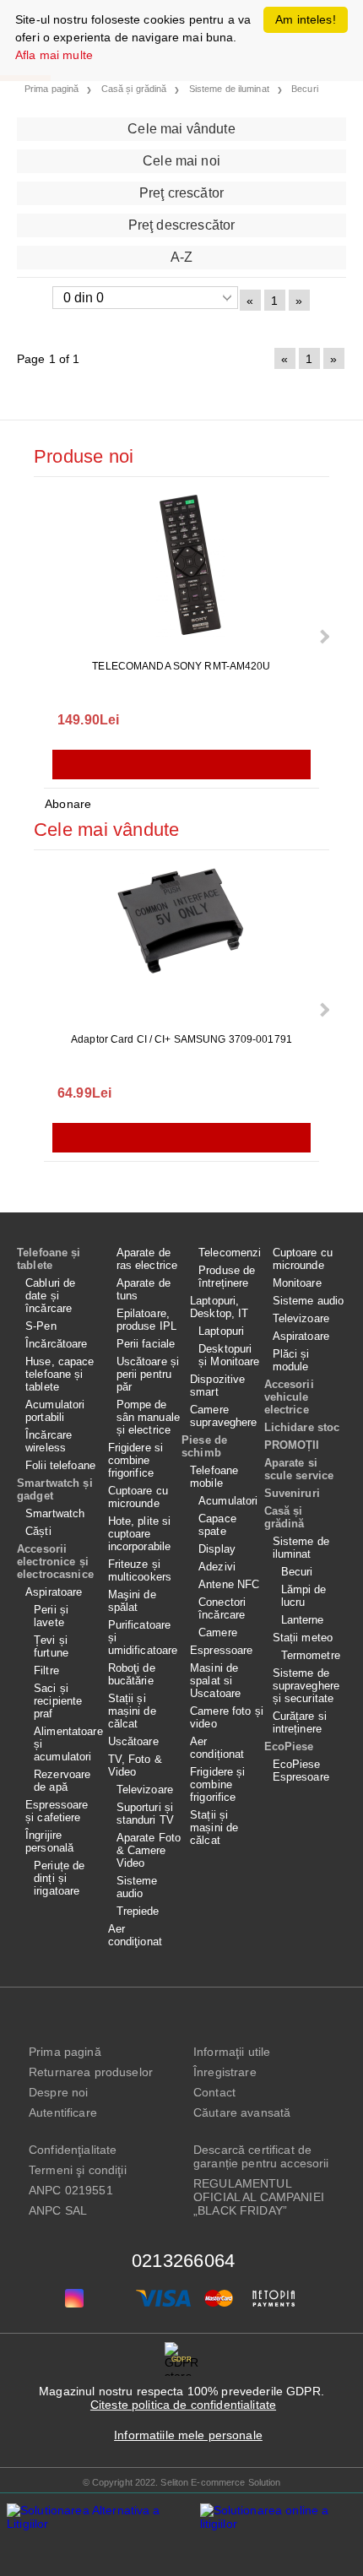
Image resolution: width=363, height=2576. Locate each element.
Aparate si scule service (299, 1469)
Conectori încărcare (222, 1608)
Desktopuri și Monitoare (229, 1355)
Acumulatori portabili (55, 1411)
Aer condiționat (217, 1748)
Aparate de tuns (144, 1289)
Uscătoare (133, 1741)
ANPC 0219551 (71, 2190)
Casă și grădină (284, 1517)
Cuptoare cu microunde (138, 1497)
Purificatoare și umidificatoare (143, 1638)
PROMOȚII (292, 1445)
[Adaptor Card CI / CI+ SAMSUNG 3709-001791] (181, 943)
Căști (38, 1531)
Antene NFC (229, 1584)
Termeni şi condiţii (78, 2170)
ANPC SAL (58, 2210)
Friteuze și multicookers (140, 1570)
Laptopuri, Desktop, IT (219, 1307)
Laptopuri (221, 1331)
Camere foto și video (227, 1717)
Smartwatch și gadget (55, 1489)
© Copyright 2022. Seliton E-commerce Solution (182, 2482)
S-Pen (41, 1326)
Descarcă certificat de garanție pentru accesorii (261, 2156)
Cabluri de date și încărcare (50, 1296)
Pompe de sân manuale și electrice (148, 1417)
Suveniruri (292, 1493)
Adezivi (217, 1567)
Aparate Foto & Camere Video (149, 1850)
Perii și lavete (51, 1616)
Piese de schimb (204, 1446)
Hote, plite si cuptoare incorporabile (140, 1534)
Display (217, 1549)
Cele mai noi (181, 161)
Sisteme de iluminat (301, 1548)
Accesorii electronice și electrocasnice (55, 1562)
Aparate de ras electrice (147, 1259)
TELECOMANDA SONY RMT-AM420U (181, 666)
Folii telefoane (60, 1465)
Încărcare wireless (49, 1441)
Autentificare (63, 2112)
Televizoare (145, 1790)
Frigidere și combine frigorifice (218, 1784)
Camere (218, 1632)
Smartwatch (55, 1513)
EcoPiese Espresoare (301, 1771)
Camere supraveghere (224, 1416)
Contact (214, 2092)
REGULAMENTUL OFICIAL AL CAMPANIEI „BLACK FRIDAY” (259, 2197)
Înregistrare (225, 2072)
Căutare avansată (242, 2112)
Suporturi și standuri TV (145, 1814)
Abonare (68, 804)
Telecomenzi (230, 1253)
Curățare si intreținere (300, 1722)
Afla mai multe (54, 55)
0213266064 (183, 2261)
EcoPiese (289, 1746)
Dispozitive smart (217, 1386)
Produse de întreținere (227, 1277)
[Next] (323, 636)
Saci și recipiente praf (58, 1701)
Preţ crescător (181, 193)
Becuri (297, 1572)
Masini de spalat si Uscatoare (215, 1681)
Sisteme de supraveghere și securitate (306, 1686)
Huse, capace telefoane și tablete (60, 1374)
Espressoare (221, 1650)
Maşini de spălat (132, 1601)
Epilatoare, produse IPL (146, 1320)
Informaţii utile (232, 2052)
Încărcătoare (57, 1344)
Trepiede (138, 1911)
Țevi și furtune (51, 1646)
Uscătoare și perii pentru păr (148, 1374)
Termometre (311, 1655)
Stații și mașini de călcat (132, 1711)
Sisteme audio (137, 1887)
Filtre (46, 1670)
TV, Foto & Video (135, 1765)
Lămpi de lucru (304, 1596)
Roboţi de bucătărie (132, 1674)
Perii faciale (146, 1344)
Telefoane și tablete (49, 1259)
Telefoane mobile (214, 1477)
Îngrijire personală (49, 1841)
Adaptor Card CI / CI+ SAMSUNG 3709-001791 (181, 1039)
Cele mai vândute (181, 129)
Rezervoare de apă (62, 1781)
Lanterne (303, 1620)
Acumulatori (228, 1501)
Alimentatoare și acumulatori (67, 1744)
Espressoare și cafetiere (57, 1811)
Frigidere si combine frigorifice (136, 1460)
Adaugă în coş (181, 765)
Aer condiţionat (135, 1935)
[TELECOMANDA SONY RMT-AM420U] (181, 570)
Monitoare (297, 1283)
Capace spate (217, 1525)
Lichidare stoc (302, 1427)
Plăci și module (291, 1360)
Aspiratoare (54, 1592)
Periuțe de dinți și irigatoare (59, 1878)
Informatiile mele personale (188, 2435)
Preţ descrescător (182, 225)
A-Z (181, 257)
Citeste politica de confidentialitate (183, 2405)
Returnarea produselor (91, 2072)
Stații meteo (303, 1638)
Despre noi (58, 2092)
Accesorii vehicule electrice (289, 1397)
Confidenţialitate (73, 2150)
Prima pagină (65, 2052)
